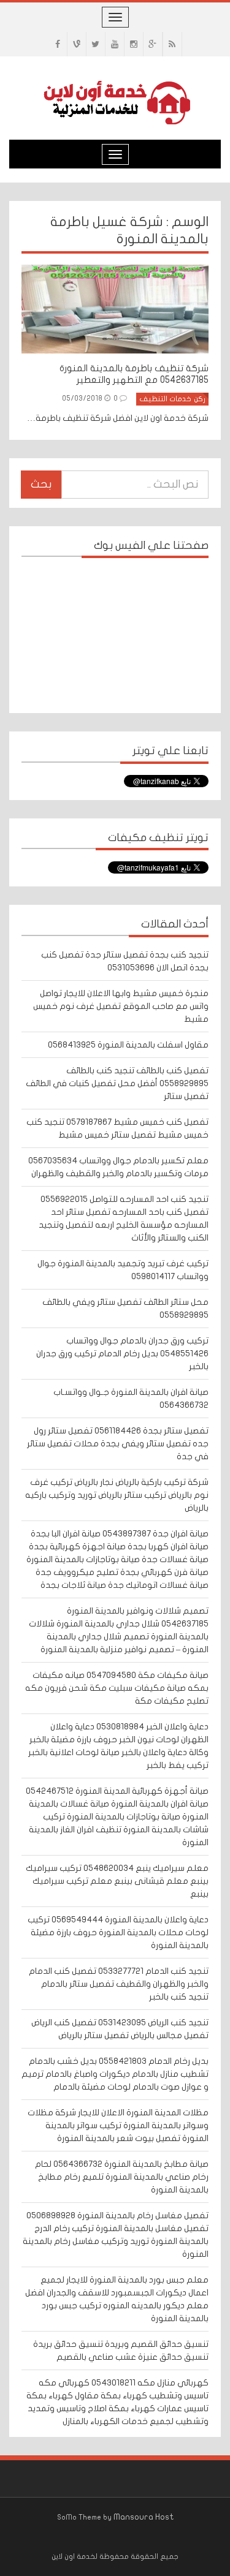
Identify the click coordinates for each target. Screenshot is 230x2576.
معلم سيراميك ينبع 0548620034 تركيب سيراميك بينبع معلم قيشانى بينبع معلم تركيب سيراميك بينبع (117, 1881)
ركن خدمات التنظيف (172, 399)
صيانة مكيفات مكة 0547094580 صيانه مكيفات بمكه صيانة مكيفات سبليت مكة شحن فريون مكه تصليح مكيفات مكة (117, 1688)
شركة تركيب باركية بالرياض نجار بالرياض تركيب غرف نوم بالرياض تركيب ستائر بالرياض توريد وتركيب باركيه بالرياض (117, 1495)
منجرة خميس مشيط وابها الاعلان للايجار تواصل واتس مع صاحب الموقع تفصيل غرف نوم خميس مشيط (121, 1006)
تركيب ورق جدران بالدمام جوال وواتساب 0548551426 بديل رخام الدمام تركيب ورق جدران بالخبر (122, 1354)
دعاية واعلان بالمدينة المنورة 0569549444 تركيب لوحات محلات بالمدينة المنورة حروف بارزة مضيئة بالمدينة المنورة (118, 1932)
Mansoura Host (144, 2517)
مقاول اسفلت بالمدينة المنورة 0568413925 (128, 1045)
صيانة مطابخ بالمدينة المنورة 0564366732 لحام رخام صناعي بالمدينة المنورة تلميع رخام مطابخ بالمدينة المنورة (122, 2177)
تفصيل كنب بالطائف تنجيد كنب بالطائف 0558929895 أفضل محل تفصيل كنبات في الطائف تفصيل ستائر (117, 1083)
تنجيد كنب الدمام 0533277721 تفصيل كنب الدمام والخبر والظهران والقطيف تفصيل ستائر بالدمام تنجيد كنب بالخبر (119, 1984)
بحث (41, 484)
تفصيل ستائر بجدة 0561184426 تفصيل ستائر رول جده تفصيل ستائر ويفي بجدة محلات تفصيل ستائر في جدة (118, 1444)
